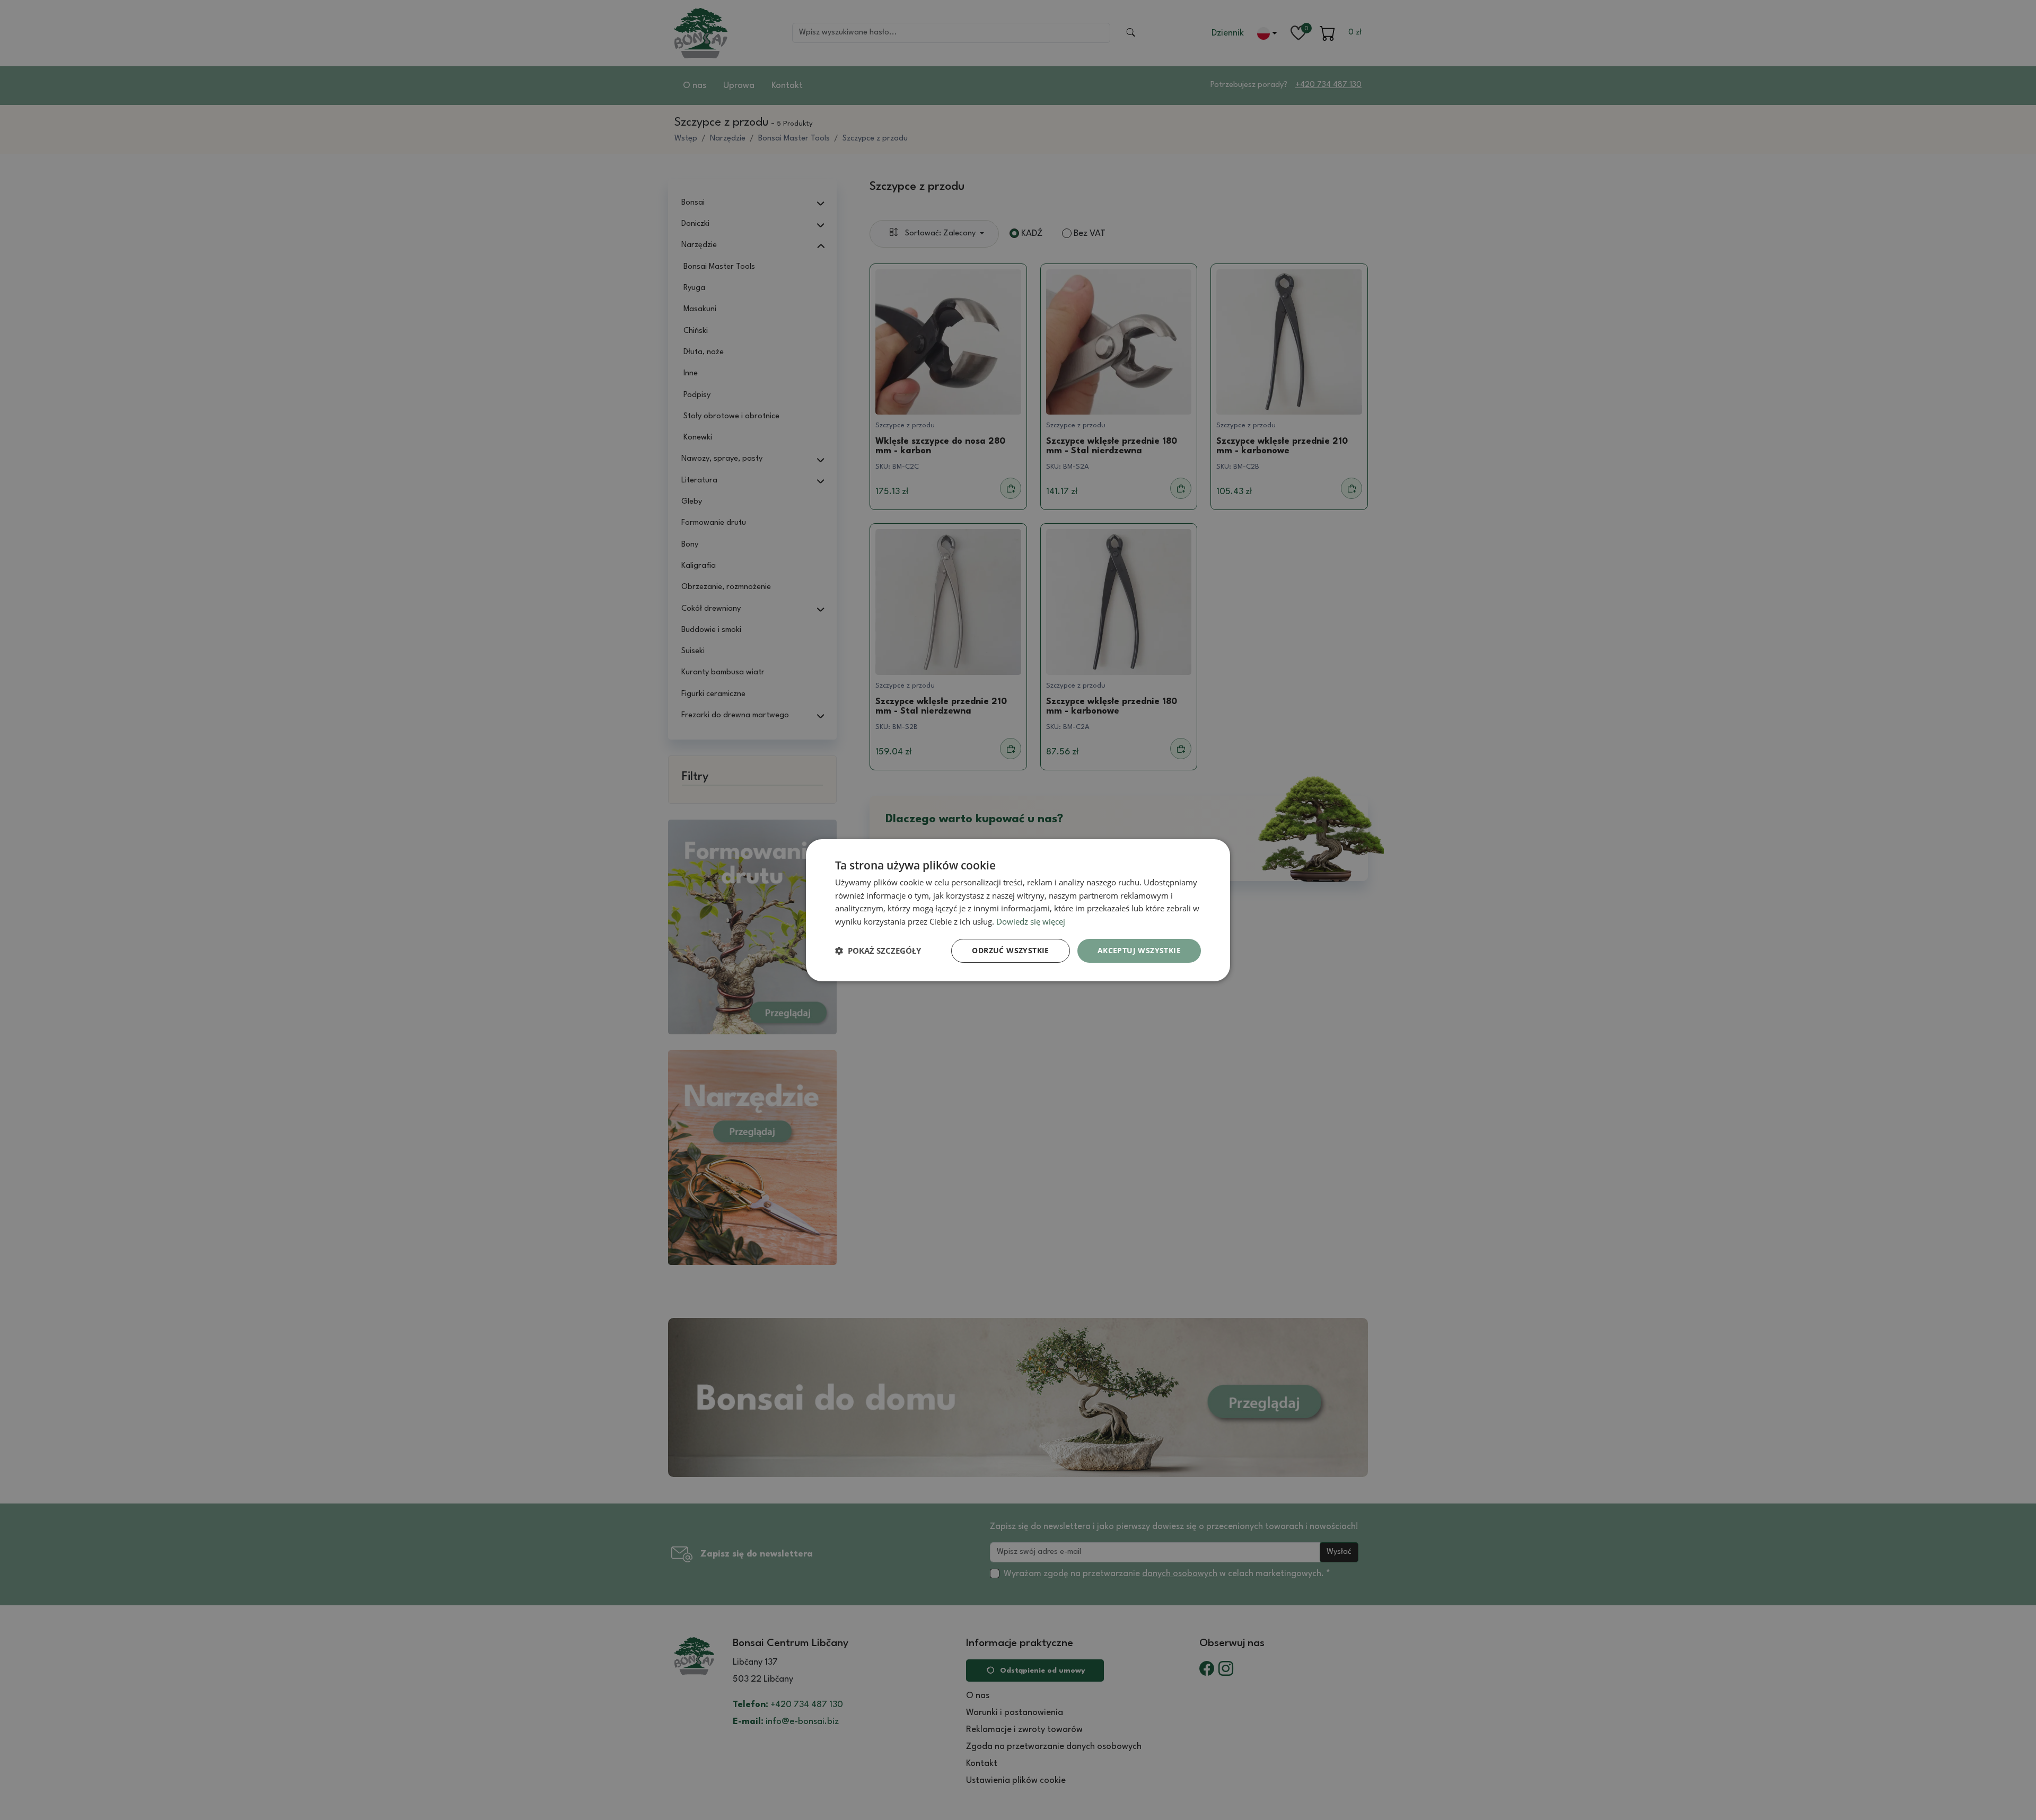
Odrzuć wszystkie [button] (1010, 950)
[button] (878, 951)
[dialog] (1018, 910)
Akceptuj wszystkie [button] (1139, 950)
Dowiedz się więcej (1031, 921)
